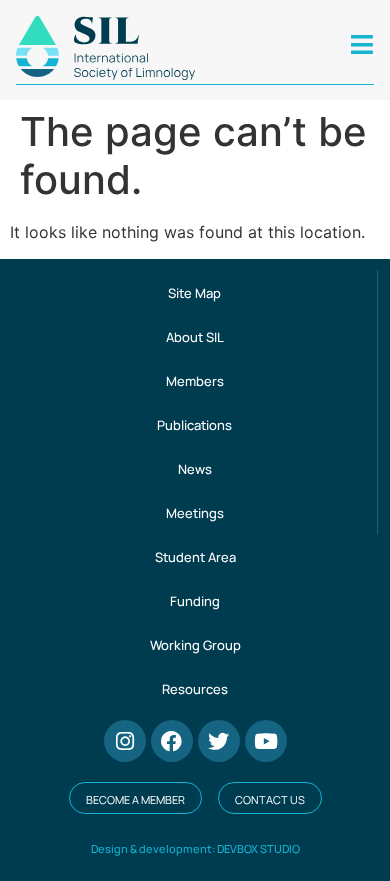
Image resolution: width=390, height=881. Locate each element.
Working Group (195, 645)
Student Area (195, 557)
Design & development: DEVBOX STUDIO (195, 848)
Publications (194, 425)
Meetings (195, 513)
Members (195, 381)
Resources (195, 689)
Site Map (194, 293)
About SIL (195, 337)
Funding (195, 601)
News (195, 469)
